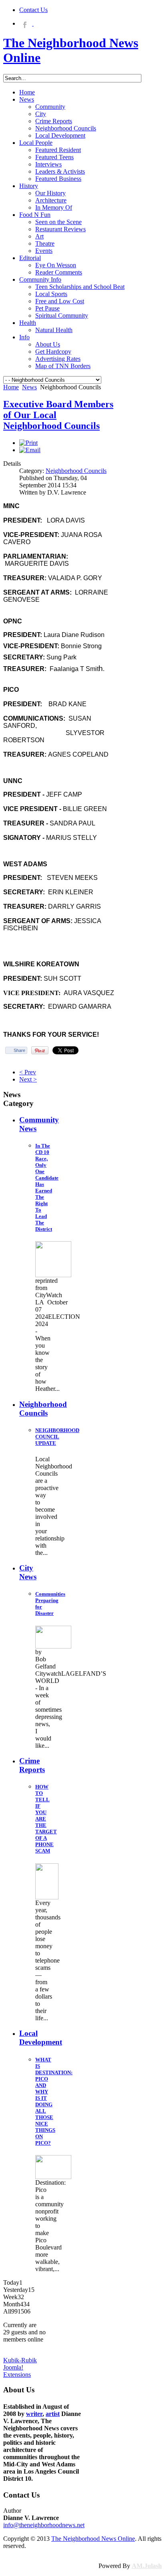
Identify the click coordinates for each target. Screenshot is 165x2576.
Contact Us (33, 10)
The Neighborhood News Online (93, 2539)
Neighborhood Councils (76, 471)
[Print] (28, 443)
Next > (28, 1079)
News (29, 387)
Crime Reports (32, 1765)
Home (11, 387)
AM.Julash (147, 2566)
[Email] (30, 450)
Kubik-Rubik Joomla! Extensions (20, 2367)
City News (28, 1572)
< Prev (28, 1072)
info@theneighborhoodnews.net (44, 2525)
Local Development (41, 2038)
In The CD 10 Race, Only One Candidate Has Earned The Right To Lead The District (47, 1187)
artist (53, 2414)
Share (19, 1050)
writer (34, 2414)
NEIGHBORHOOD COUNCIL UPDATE (57, 1437)
